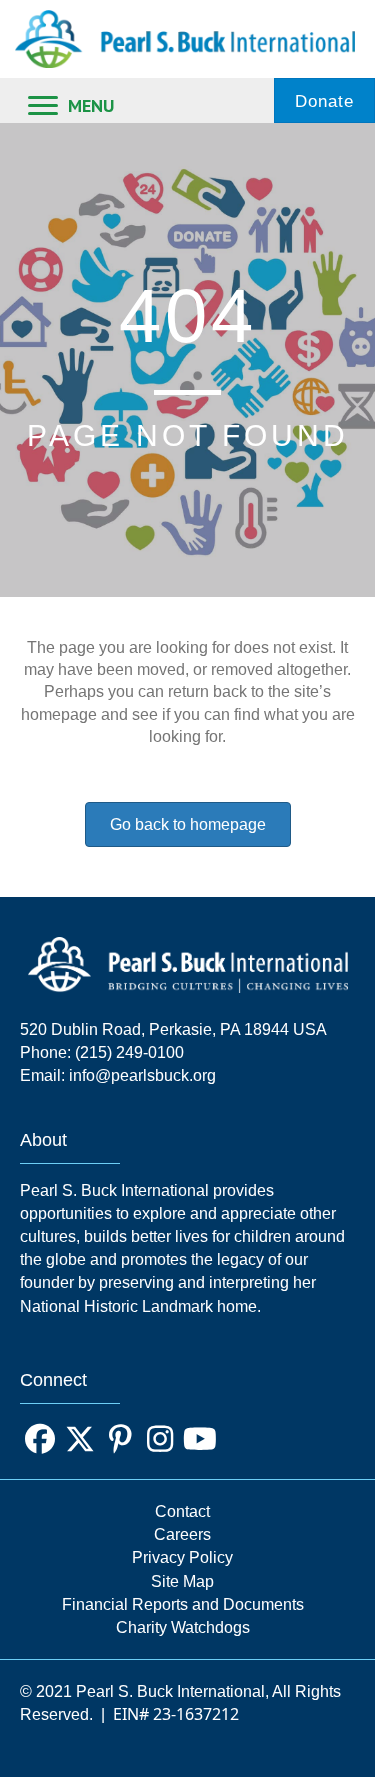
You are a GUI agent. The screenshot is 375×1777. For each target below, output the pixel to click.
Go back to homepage (188, 824)
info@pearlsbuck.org (142, 1075)
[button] (40, 1439)
